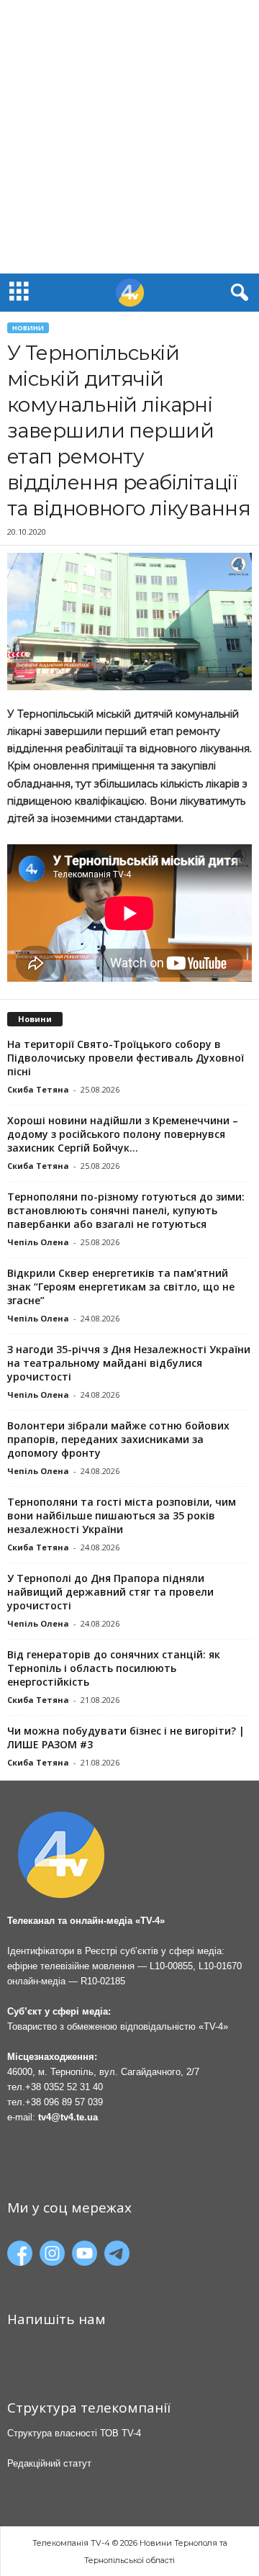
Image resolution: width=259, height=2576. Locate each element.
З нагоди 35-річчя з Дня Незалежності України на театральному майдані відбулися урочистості (129, 1363)
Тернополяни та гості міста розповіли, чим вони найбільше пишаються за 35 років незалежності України (122, 1515)
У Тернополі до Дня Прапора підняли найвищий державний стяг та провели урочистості (110, 1592)
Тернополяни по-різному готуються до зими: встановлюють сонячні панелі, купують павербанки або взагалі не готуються (126, 1210)
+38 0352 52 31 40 (64, 2087)
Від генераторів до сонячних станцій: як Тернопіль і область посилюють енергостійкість (114, 1668)
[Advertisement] (129, 137)
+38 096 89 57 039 (64, 2102)
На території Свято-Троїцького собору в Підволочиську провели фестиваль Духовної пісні (126, 1058)
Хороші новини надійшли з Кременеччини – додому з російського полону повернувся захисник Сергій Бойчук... (123, 1134)
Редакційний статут (49, 2463)
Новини (28, 328)
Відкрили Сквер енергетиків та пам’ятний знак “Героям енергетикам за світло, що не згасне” (121, 1287)
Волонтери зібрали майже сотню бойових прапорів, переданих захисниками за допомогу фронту (118, 1439)
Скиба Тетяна (38, 1089)
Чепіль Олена (38, 1242)
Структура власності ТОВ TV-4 (74, 2433)
